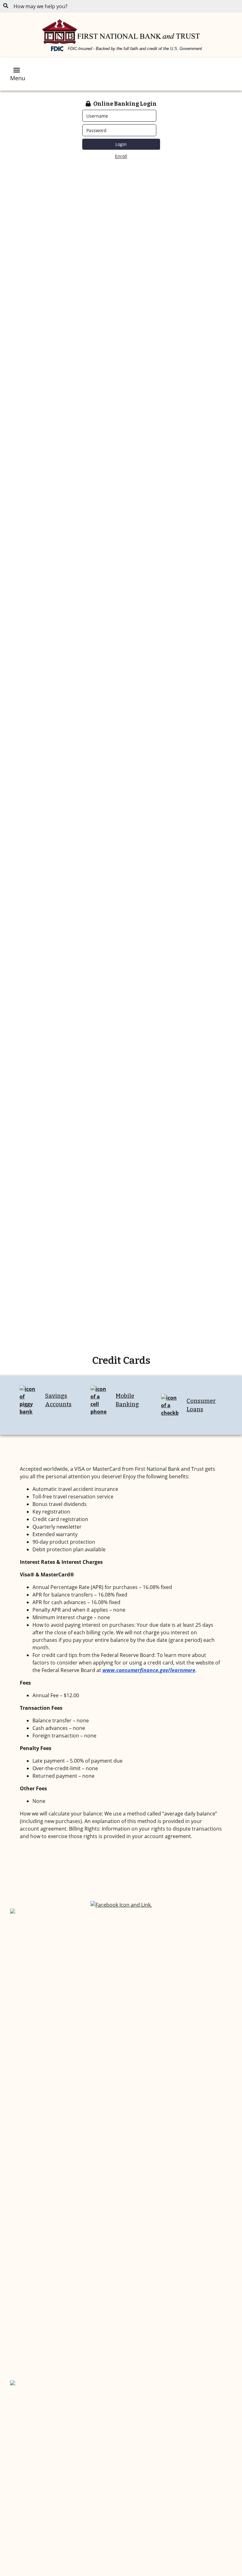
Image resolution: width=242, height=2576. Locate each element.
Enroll (121, 156)
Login (121, 144)
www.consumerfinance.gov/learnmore (149, 1670)
